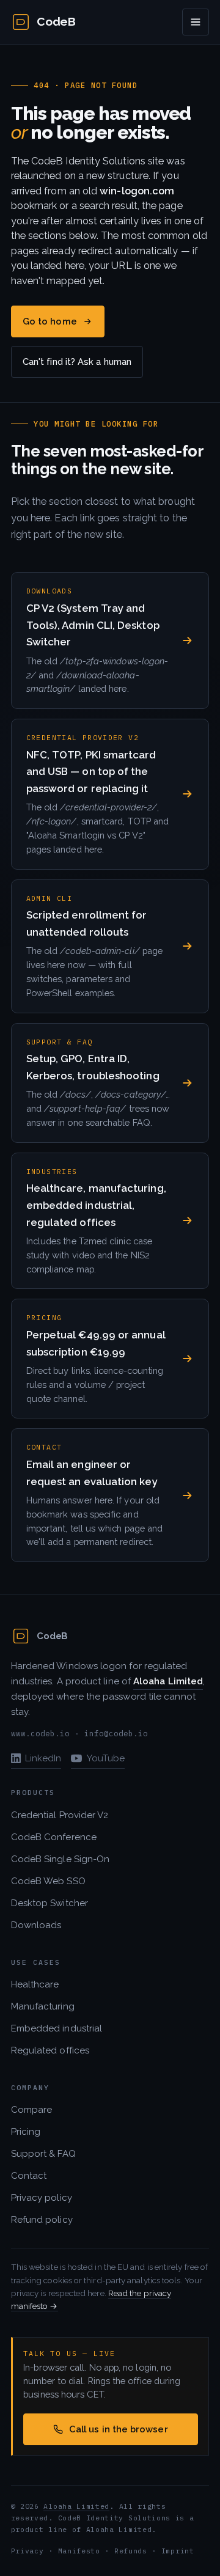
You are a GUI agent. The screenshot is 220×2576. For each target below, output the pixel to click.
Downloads (36, 1925)
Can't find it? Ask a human (77, 361)
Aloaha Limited (76, 2506)
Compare (32, 2110)
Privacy (28, 2551)
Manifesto (79, 2551)
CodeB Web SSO (48, 1881)
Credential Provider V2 (60, 1815)
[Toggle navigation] (196, 22)
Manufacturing (43, 2006)
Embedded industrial (57, 2028)
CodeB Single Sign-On (61, 1859)
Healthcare (35, 1984)
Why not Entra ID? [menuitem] (68, 193)
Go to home (50, 321)
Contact (29, 2176)
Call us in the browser (119, 2429)
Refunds (131, 2551)
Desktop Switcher (50, 1903)
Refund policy (42, 2220)
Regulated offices (50, 2050)
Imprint (178, 2551)
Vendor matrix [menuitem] (59, 167)
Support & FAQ (43, 2154)
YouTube (106, 1758)
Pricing (26, 2132)
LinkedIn (43, 1758)
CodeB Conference (54, 1837)
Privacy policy (42, 2198)
